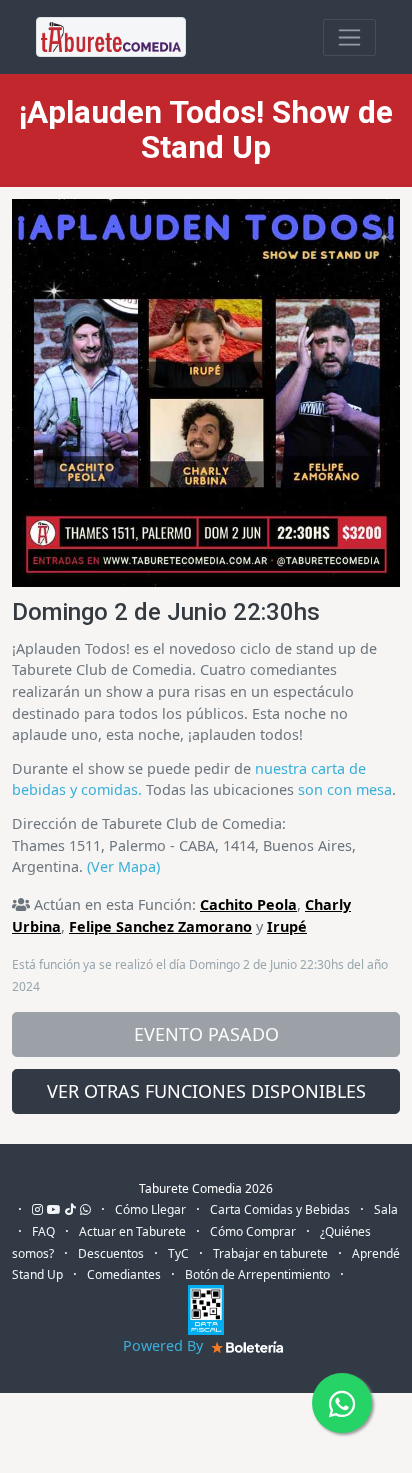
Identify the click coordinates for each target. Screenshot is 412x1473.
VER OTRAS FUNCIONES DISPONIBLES (206, 1091)
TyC (178, 1253)
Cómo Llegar (150, 1209)
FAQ (43, 1231)
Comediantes (124, 1274)
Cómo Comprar (253, 1231)
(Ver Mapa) (123, 866)
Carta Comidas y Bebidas (280, 1209)
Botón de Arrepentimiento (257, 1274)
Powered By (165, 1345)
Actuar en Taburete (132, 1231)
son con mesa (345, 789)
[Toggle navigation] (349, 37)
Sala (386, 1209)
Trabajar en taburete (270, 1253)
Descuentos (111, 1253)
